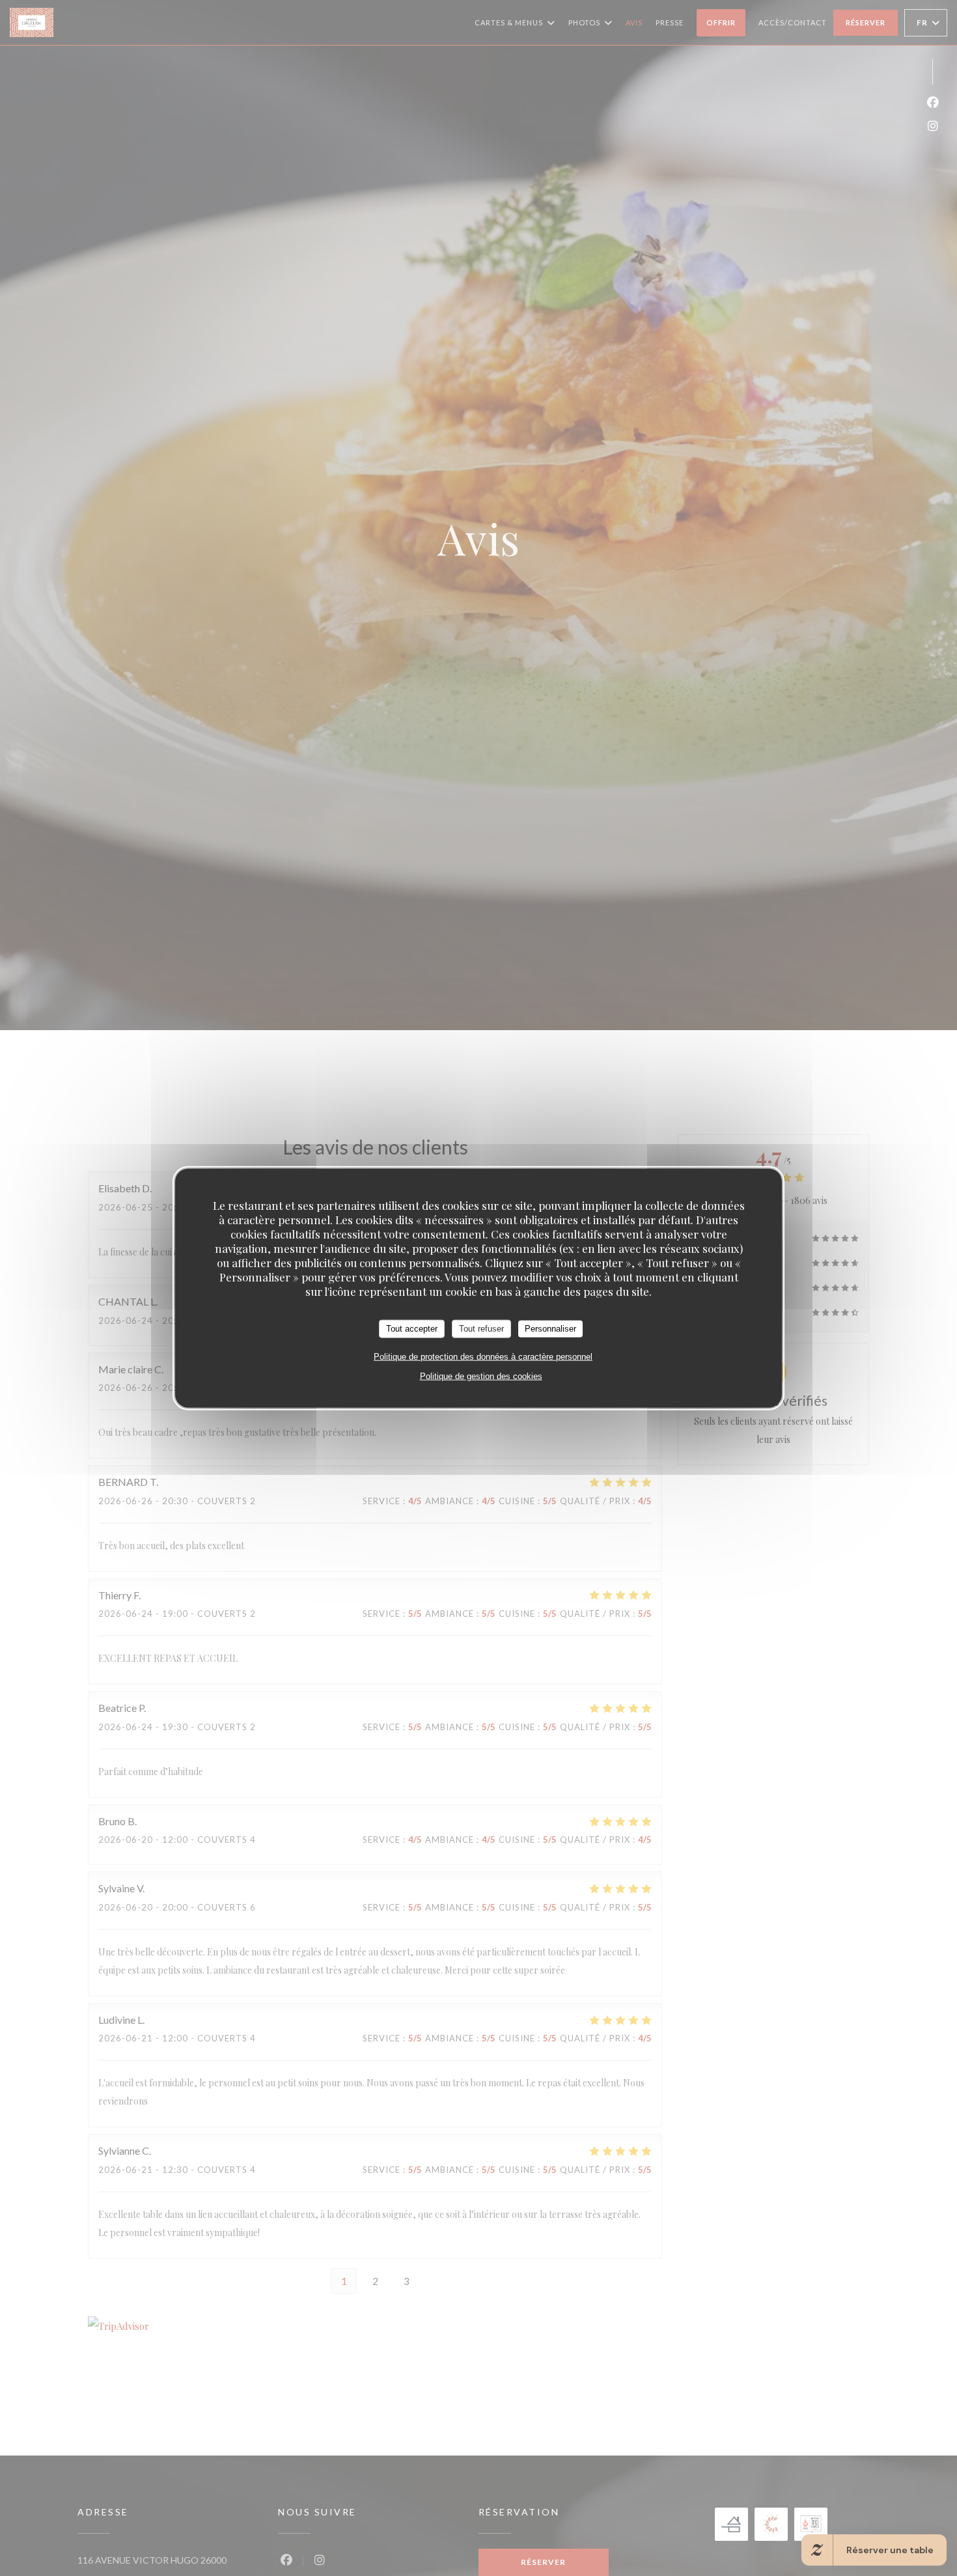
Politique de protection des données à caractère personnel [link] (483, 1356)
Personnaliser (550, 1329)
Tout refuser (481, 1329)
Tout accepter (412, 1329)
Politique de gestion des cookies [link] (481, 1376)
